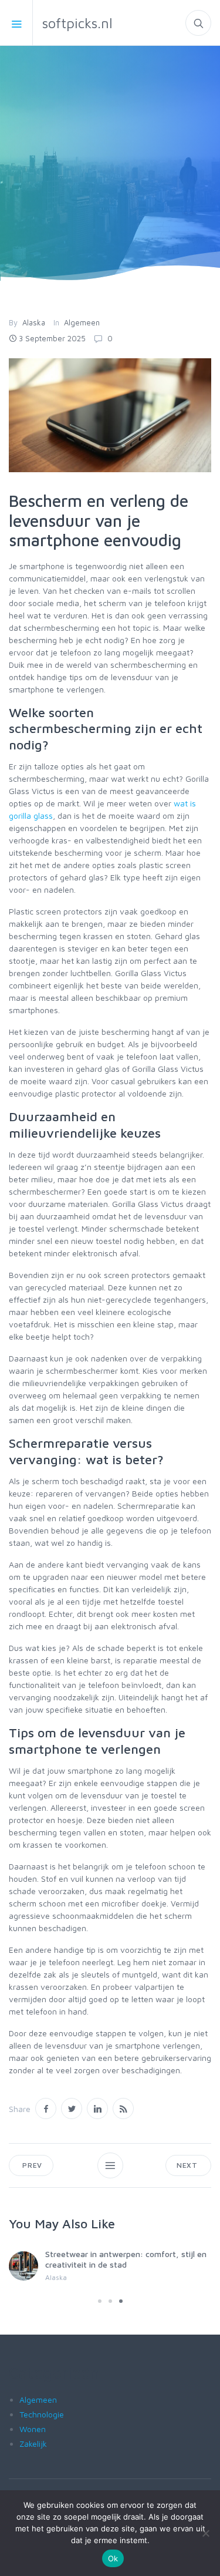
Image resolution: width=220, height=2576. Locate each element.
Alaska (34, 322)
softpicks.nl (77, 23)
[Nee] (205, 2533)
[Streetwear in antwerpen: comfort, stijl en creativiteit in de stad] (23, 2266)
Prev (31, 2165)
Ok (113, 2558)
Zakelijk (33, 2444)
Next (188, 2165)
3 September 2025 (52, 338)
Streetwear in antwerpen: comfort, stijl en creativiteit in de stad (126, 2259)
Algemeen (82, 322)
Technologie (42, 2414)
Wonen (33, 2429)
